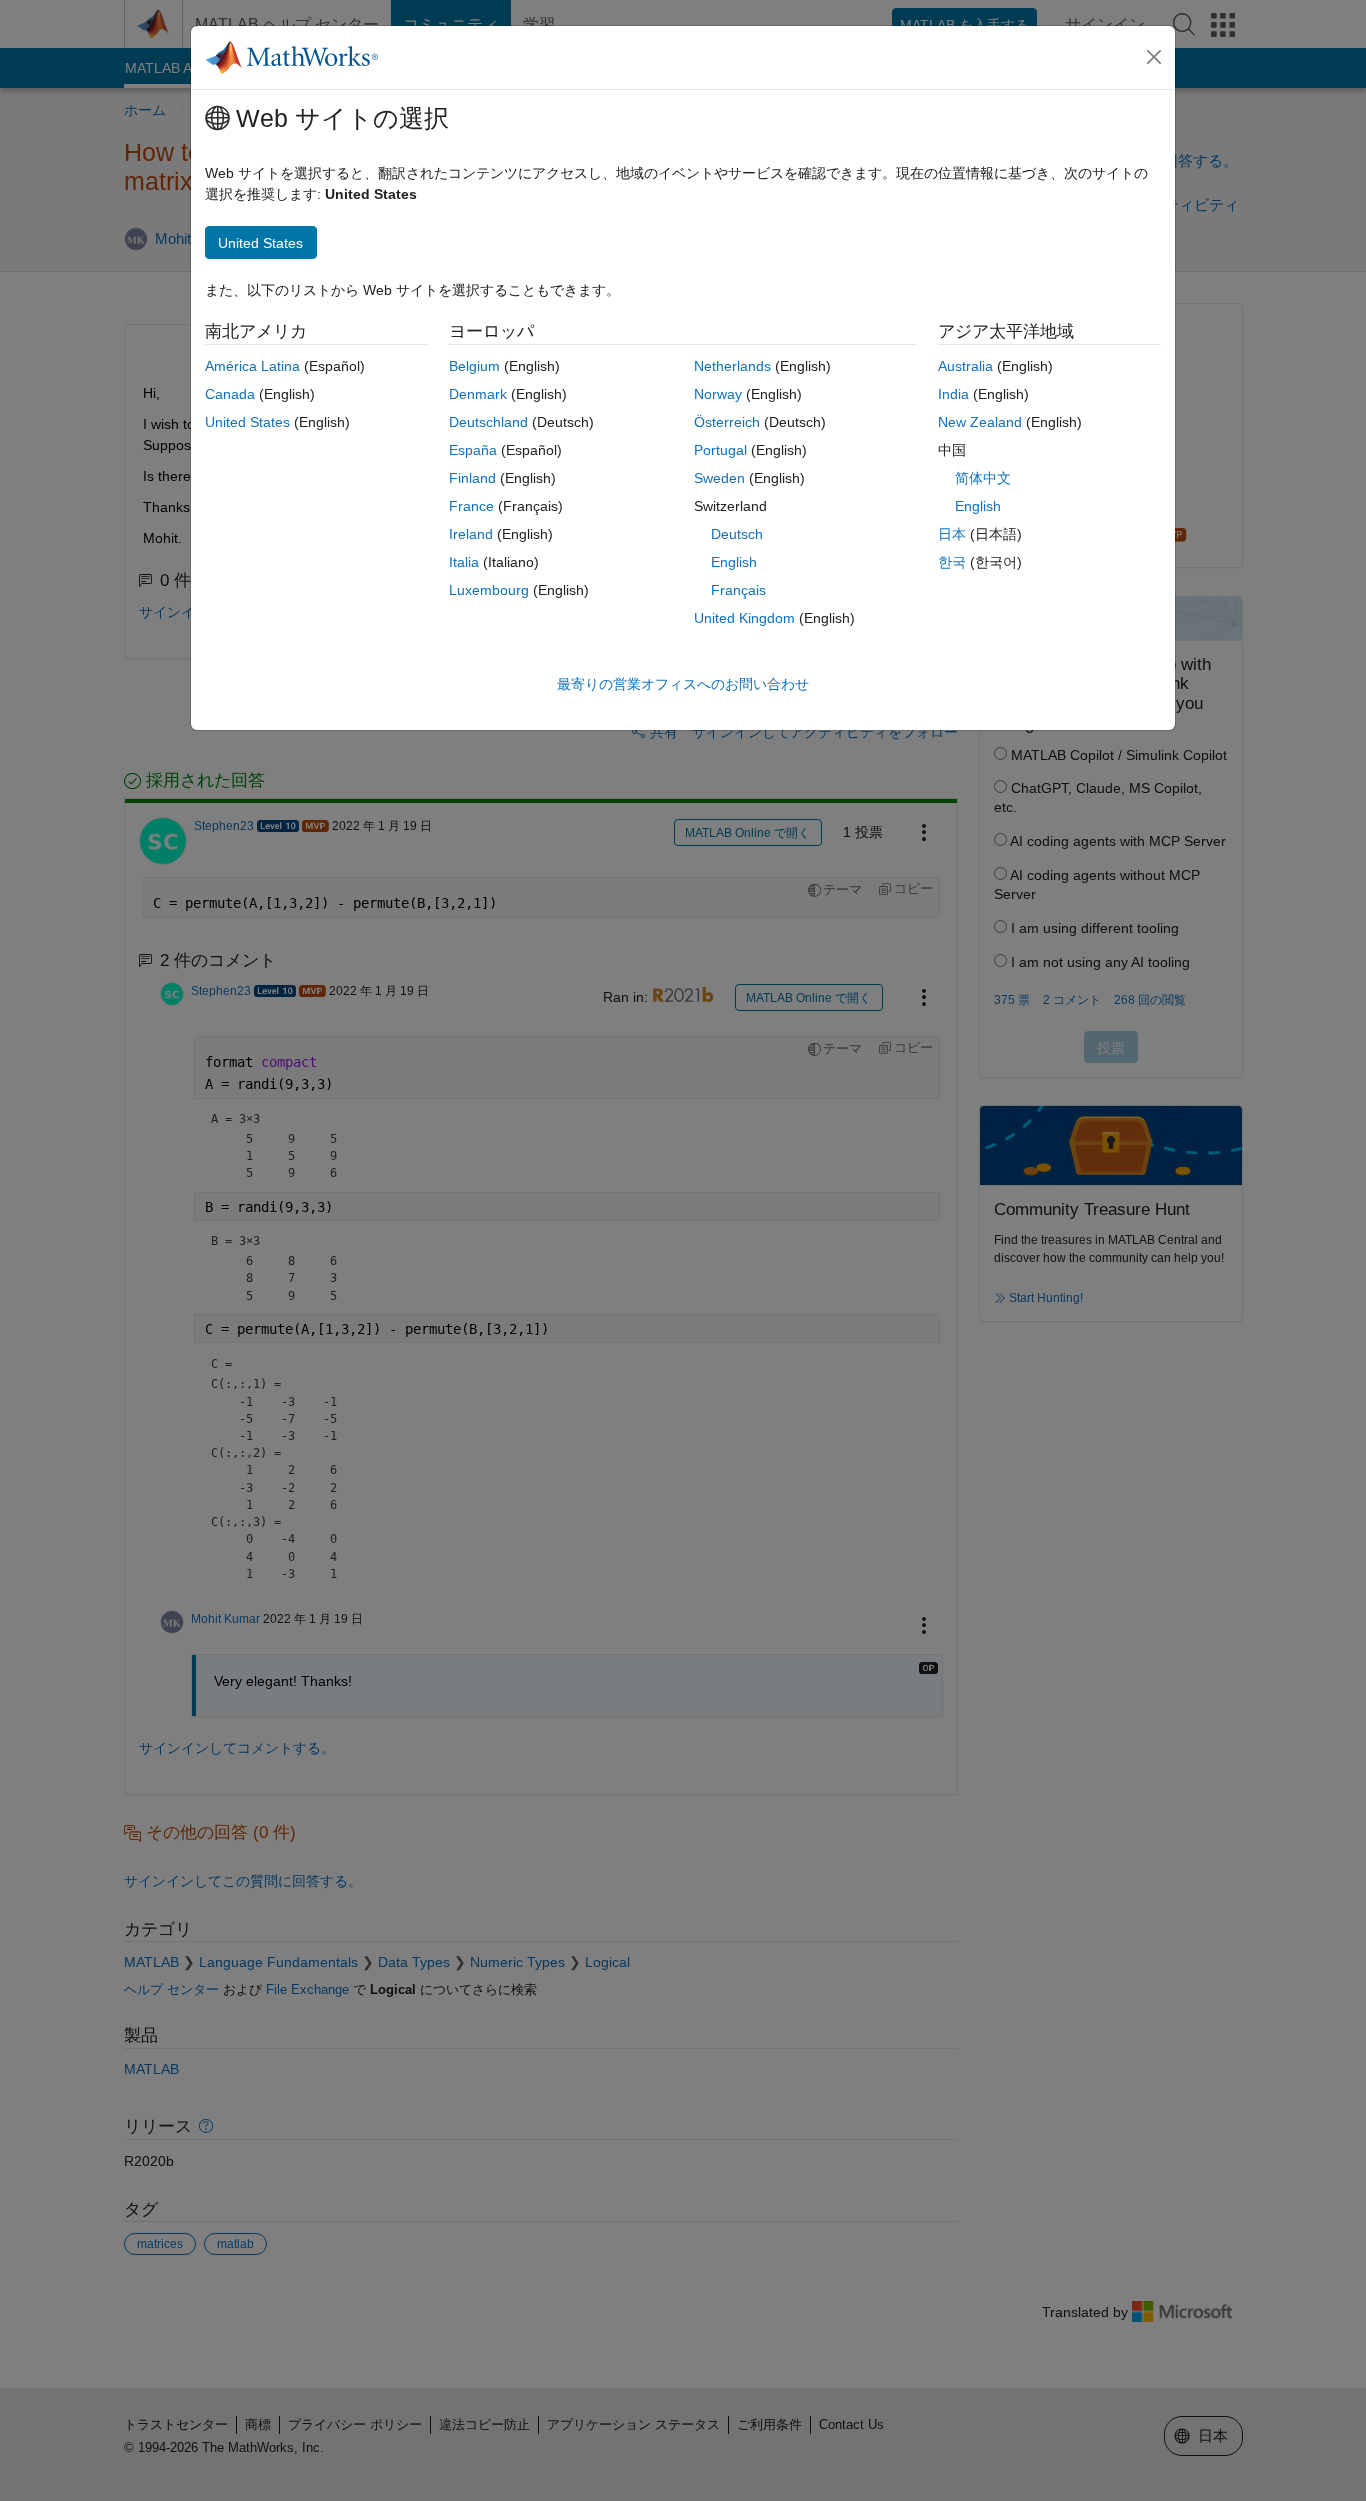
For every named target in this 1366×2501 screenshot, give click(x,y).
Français (738, 590)
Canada (230, 394)
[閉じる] (1154, 57)
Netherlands (732, 366)
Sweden (719, 478)
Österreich (727, 422)
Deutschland (488, 422)
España (473, 450)
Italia (464, 562)
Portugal (720, 450)
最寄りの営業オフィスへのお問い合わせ (683, 684)
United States (247, 422)
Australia (965, 366)
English (734, 562)
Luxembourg (489, 590)
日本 (952, 534)
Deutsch (737, 534)
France (471, 506)
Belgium (474, 366)
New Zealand (980, 422)
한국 (952, 562)
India (953, 394)
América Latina (252, 366)
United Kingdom (744, 618)
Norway (718, 394)
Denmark (478, 394)
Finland (472, 478)
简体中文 (983, 478)
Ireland (471, 534)
